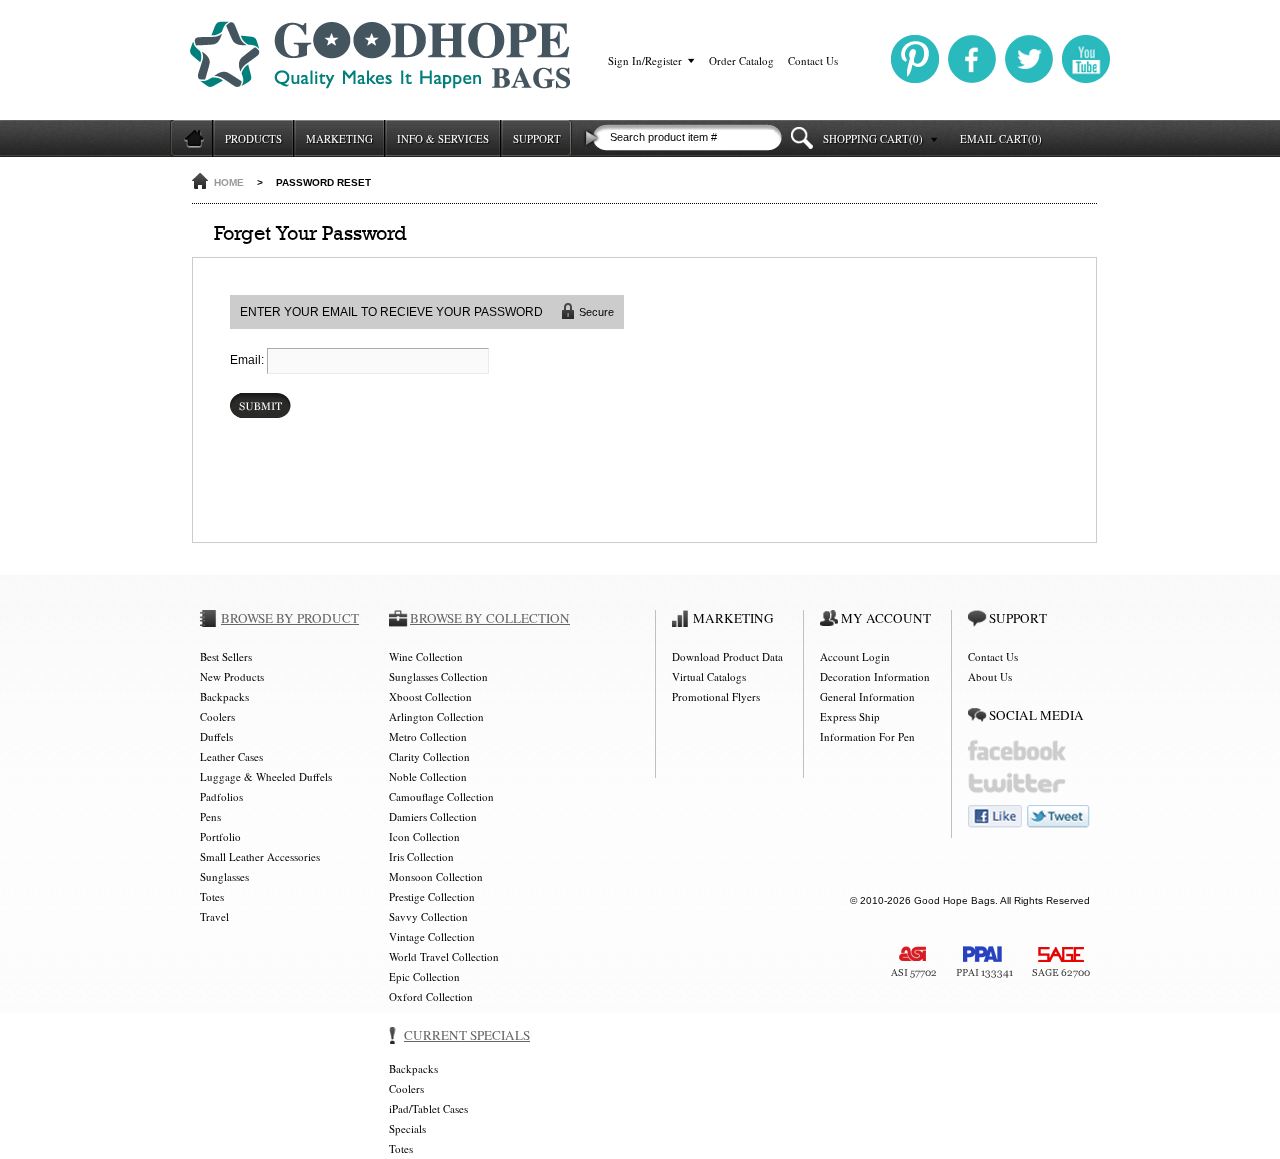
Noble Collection (428, 776)
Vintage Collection (432, 936)
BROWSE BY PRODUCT (290, 618)
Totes (212, 896)
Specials (407, 1128)
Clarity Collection (429, 756)
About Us (990, 676)
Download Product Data (727, 656)
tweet (1058, 816)
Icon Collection (424, 836)
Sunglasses (224, 876)
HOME (229, 182)
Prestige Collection (432, 896)
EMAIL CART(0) (1001, 138)
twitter (1017, 783)
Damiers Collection (433, 816)
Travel (214, 916)
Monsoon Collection (436, 876)
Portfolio (220, 836)
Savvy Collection (428, 916)
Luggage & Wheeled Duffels (266, 776)
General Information (867, 696)
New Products (232, 676)
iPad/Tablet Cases (428, 1108)
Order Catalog (741, 60)
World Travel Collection (444, 956)
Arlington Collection (436, 716)
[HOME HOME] (191, 138)
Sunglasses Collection (438, 676)
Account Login (855, 656)
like (995, 816)
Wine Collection (426, 656)
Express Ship (850, 716)
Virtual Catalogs (709, 676)
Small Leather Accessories (260, 856)
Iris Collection (421, 856)
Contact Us (813, 60)
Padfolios (221, 796)
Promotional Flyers (716, 696)
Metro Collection (428, 736)
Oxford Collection (431, 996)
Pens (210, 816)
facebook (1017, 750)
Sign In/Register (645, 60)
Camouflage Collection (441, 796)
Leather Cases (231, 756)
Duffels (216, 736)
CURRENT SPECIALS (467, 1035)
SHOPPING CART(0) (873, 138)
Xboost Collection (430, 696)
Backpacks (224, 696)
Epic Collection (424, 976)
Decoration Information (875, 676)
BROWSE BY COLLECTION (490, 618)
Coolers (217, 716)
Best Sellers (226, 656)
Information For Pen (867, 736)
